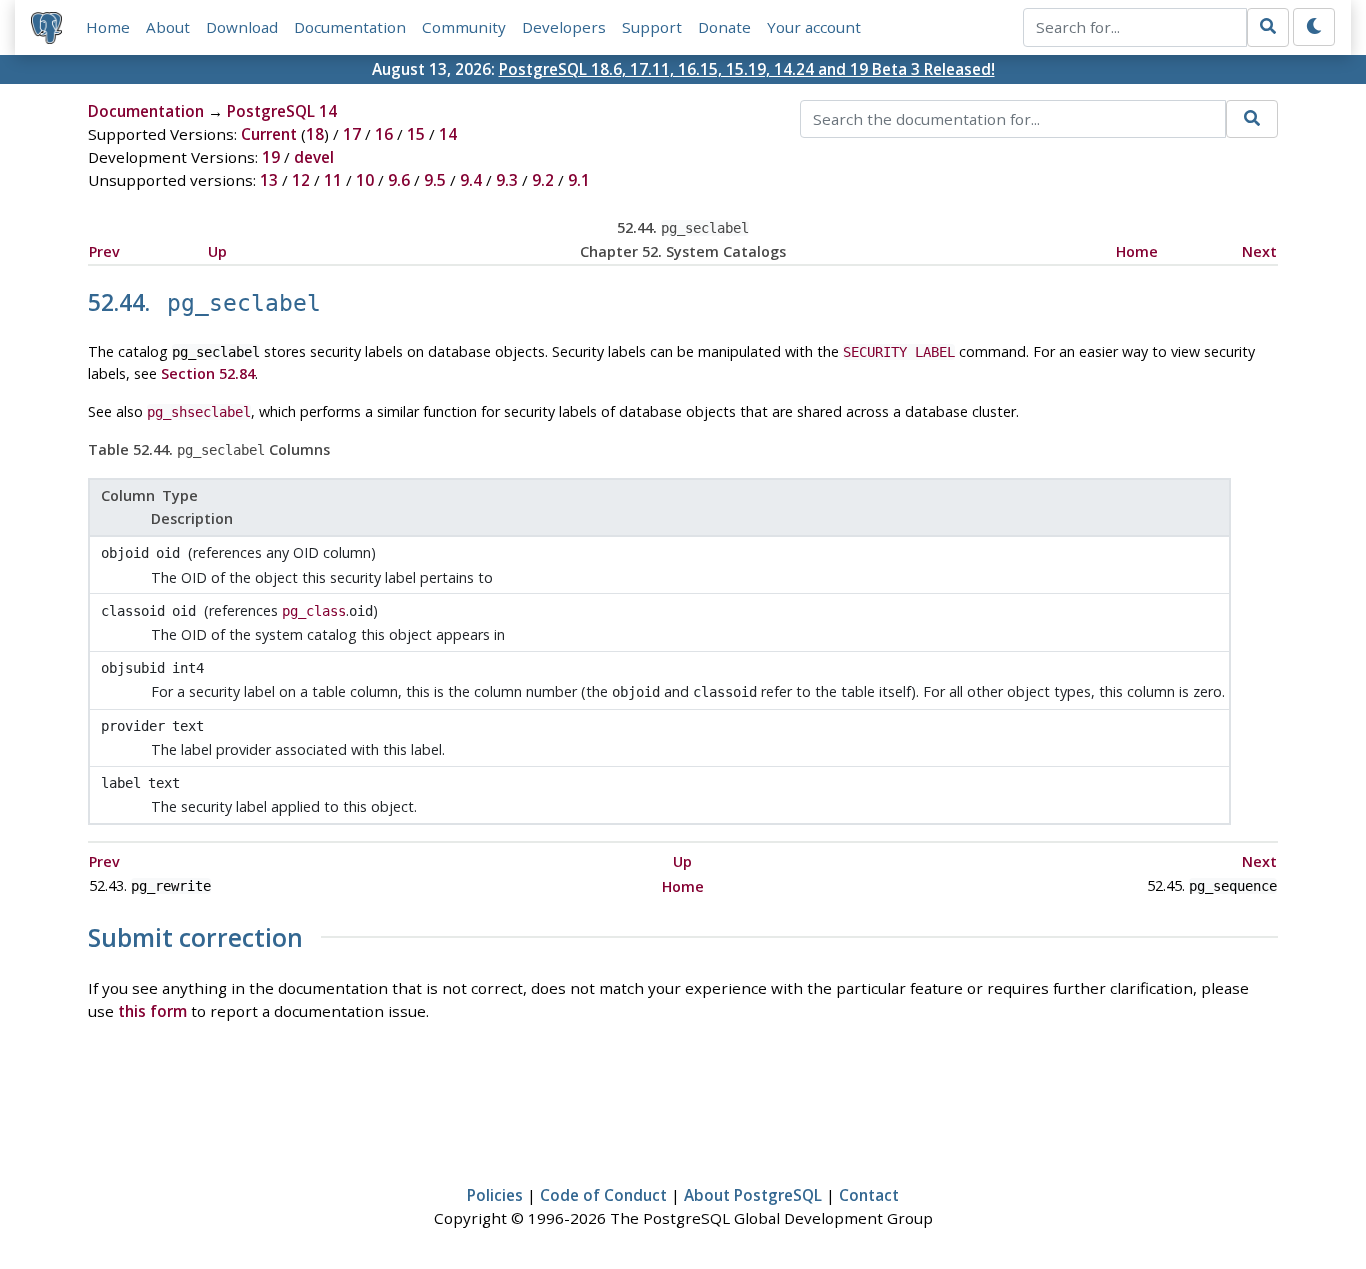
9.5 (435, 180)
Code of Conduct (603, 1195)
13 (269, 180)
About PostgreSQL (753, 1195)
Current (269, 134)
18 (315, 134)
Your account (814, 27)
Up (217, 251)
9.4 (471, 180)
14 (448, 134)
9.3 (507, 180)
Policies (495, 1195)
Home (108, 27)
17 (352, 134)
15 (416, 134)
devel (314, 157)
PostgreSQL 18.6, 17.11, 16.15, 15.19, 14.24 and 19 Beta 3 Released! (747, 69)
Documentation (350, 27)
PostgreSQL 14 (282, 111)
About (168, 27)
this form (152, 1011)
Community (464, 27)
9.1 (579, 180)
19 (271, 157)
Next (1259, 251)
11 (333, 180)
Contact (869, 1195)
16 (384, 134)
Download (242, 27)
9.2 (543, 180)
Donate (724, 27)
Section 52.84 (208, 373)
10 (365, 180)
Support (652, 27)
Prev (104, 251)
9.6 (399, 180)
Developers (564, 27)
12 (301, 180)
